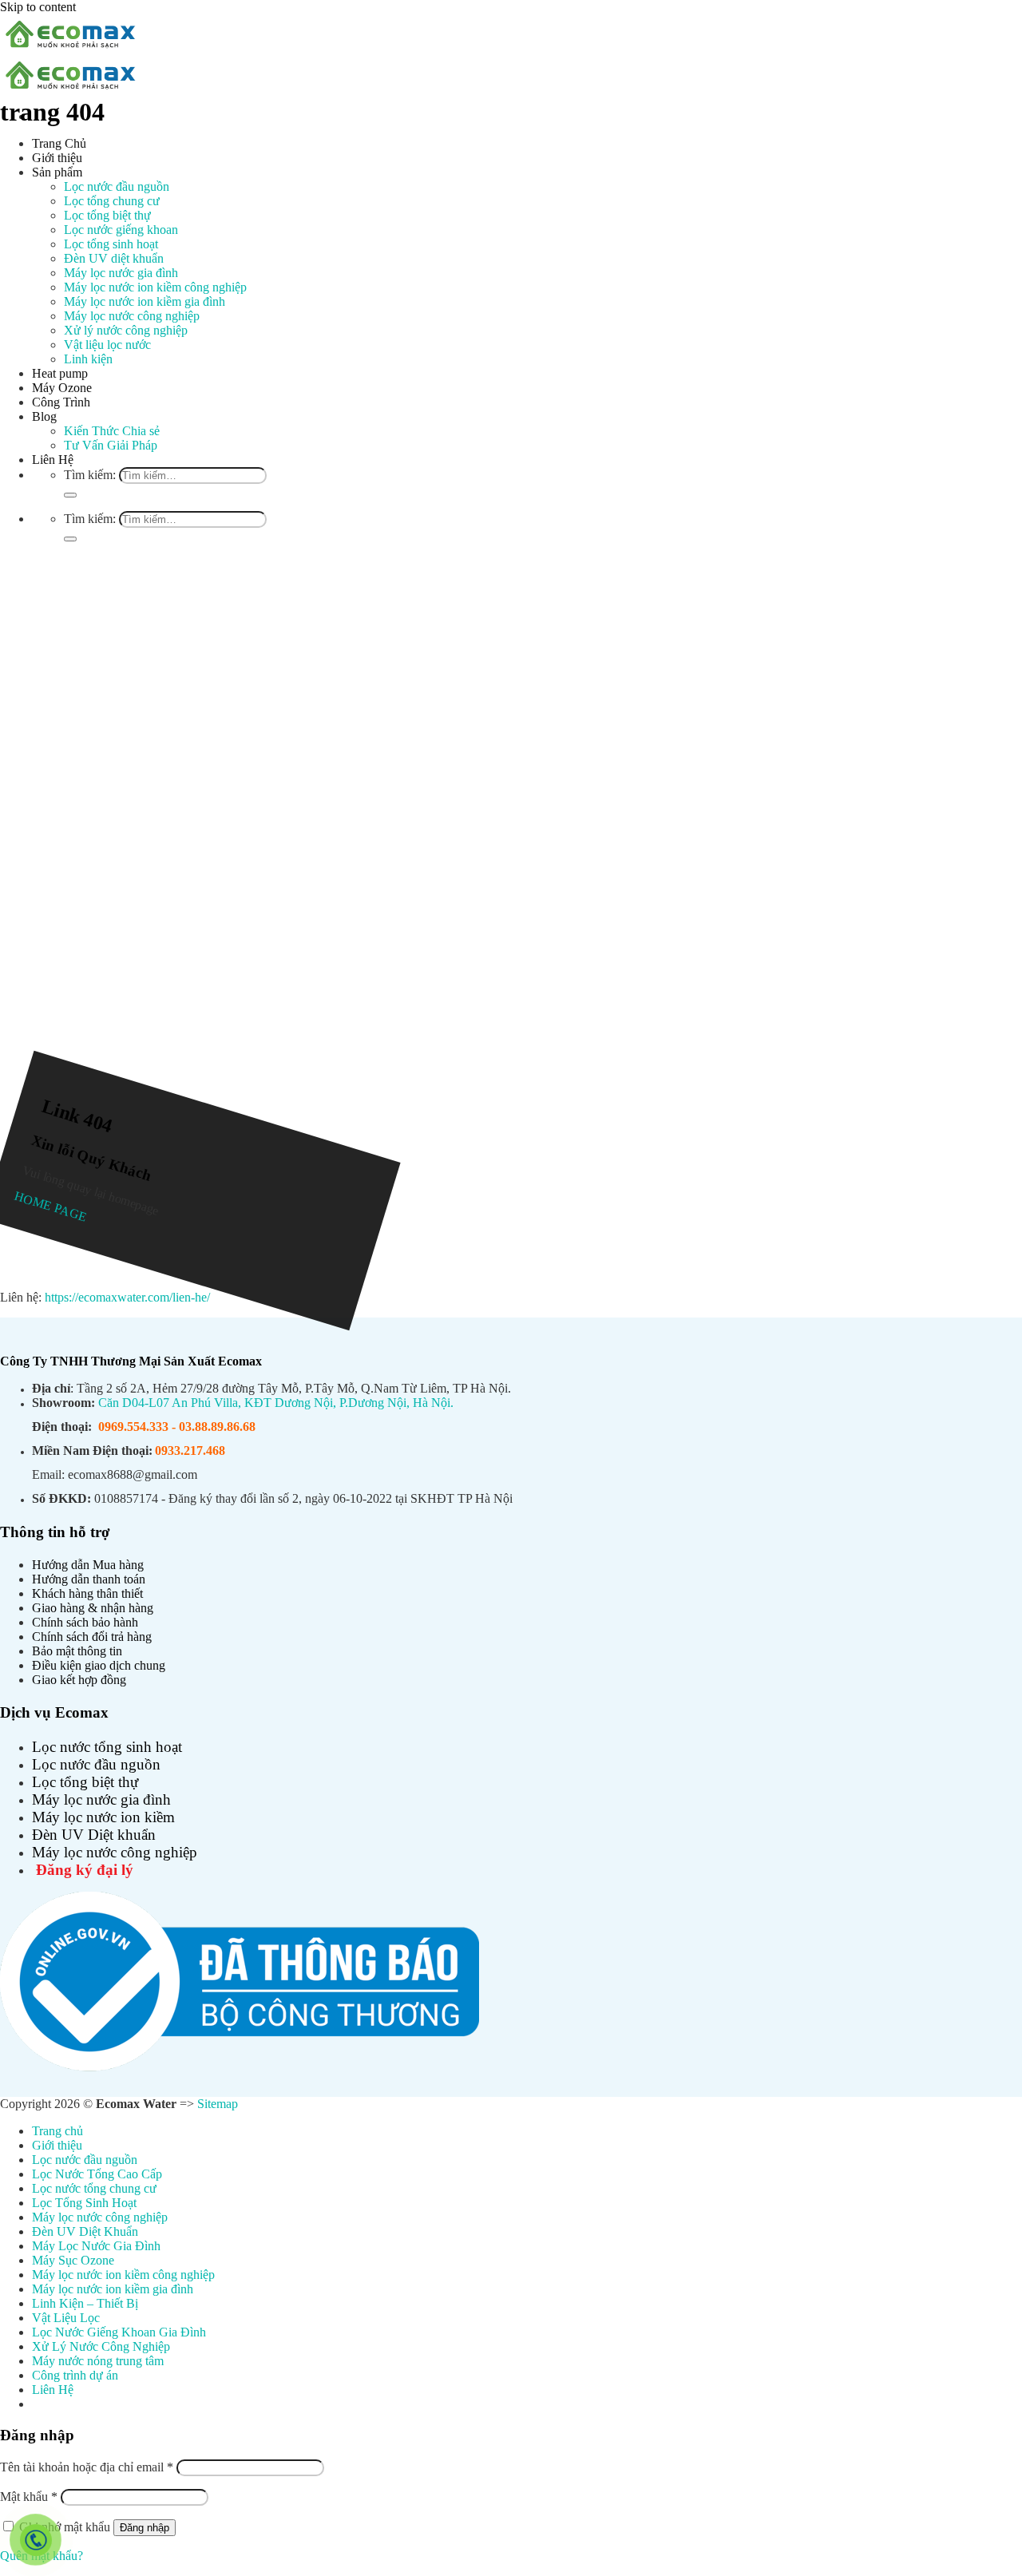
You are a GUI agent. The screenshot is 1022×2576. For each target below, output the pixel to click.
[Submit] (70, 495)
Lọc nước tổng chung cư (94, 2188)
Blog (44, 416)
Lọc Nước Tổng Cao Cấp (97, 2174)
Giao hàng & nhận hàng (93, 1608)
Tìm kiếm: (90, 475)
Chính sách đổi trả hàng (92, 1637)
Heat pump (60, 373)
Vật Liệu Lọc (66, 2318)
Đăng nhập (145, 2528)
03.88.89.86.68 (217, 1427)
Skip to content (38, 7)
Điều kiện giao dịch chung (99, 1665)
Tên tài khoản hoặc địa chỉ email (87, 2467)
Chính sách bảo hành (85, 1622)
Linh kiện (88, 359)
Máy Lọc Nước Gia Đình (96, 2246)
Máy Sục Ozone (73, 2260)
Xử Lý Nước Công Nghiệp (101, 2346)
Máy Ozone (62, 388)
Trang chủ (57, 2131)
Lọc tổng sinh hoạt (111, 244)
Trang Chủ (59, 143)
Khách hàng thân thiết (87, 1593)
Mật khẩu (29, 2497)
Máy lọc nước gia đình (121, 273)
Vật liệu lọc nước (107, 345)
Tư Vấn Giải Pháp (111, 445)
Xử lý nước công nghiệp (126, 330)
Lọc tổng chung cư (112, 201)
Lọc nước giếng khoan (121, 230)
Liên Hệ (53, 460)
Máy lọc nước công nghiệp (132, 316)
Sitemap (218, 2104)
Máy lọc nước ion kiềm (103, 1817)
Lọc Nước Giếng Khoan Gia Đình (119, 2332)
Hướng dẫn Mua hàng (88, 1565)
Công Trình (61, 402)
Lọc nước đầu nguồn (117, 186)
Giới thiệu (57, 158)
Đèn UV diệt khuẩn (114, 258)
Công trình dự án (75, 2375)
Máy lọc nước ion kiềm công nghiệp (155, 287)
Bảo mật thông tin (77, 1651)
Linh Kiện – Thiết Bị (85, 2303)
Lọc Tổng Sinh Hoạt (84, 2203)
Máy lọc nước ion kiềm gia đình (145, 301)
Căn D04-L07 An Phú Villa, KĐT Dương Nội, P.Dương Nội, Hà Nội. (276, 1403)
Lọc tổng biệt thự (107, 215)
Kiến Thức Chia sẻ (112, 431)
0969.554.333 (133, 1427)
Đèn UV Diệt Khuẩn (85, 2231)
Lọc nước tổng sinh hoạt (107, 1747)
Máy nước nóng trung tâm (98, 2361)
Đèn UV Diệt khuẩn (94, 1835)
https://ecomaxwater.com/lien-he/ (127, 1297)
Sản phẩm (57, 172)
